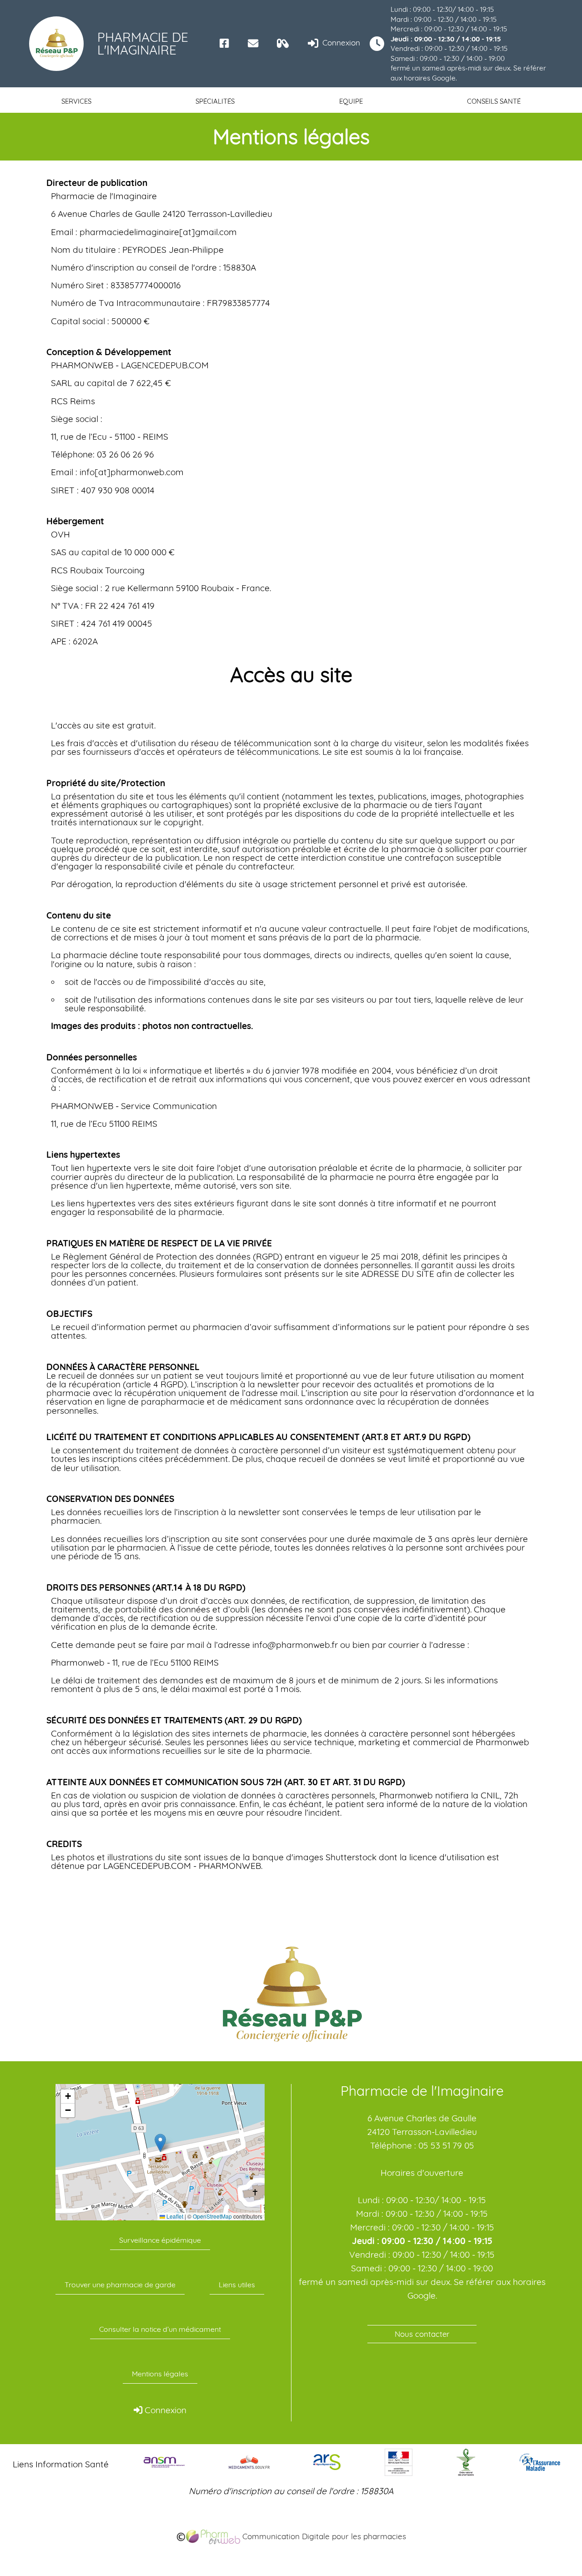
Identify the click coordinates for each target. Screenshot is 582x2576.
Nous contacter (422, 2334)
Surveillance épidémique (160, 2240)
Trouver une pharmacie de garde (120, 2285)
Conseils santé (494, 101)
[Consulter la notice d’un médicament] (283, 43)
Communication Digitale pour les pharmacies (323, 2536)
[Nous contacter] (253, 43)
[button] (160, 2143)
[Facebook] (224, 43)
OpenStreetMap (212, 2216)
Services (76, 101)
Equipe (351, 101)
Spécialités (215, 101)
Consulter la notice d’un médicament (160, 2329)
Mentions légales (160, 2374)
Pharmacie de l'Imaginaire (143, 43)
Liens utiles (237, 2285)
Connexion (340, 43)
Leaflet (174, 2216)
